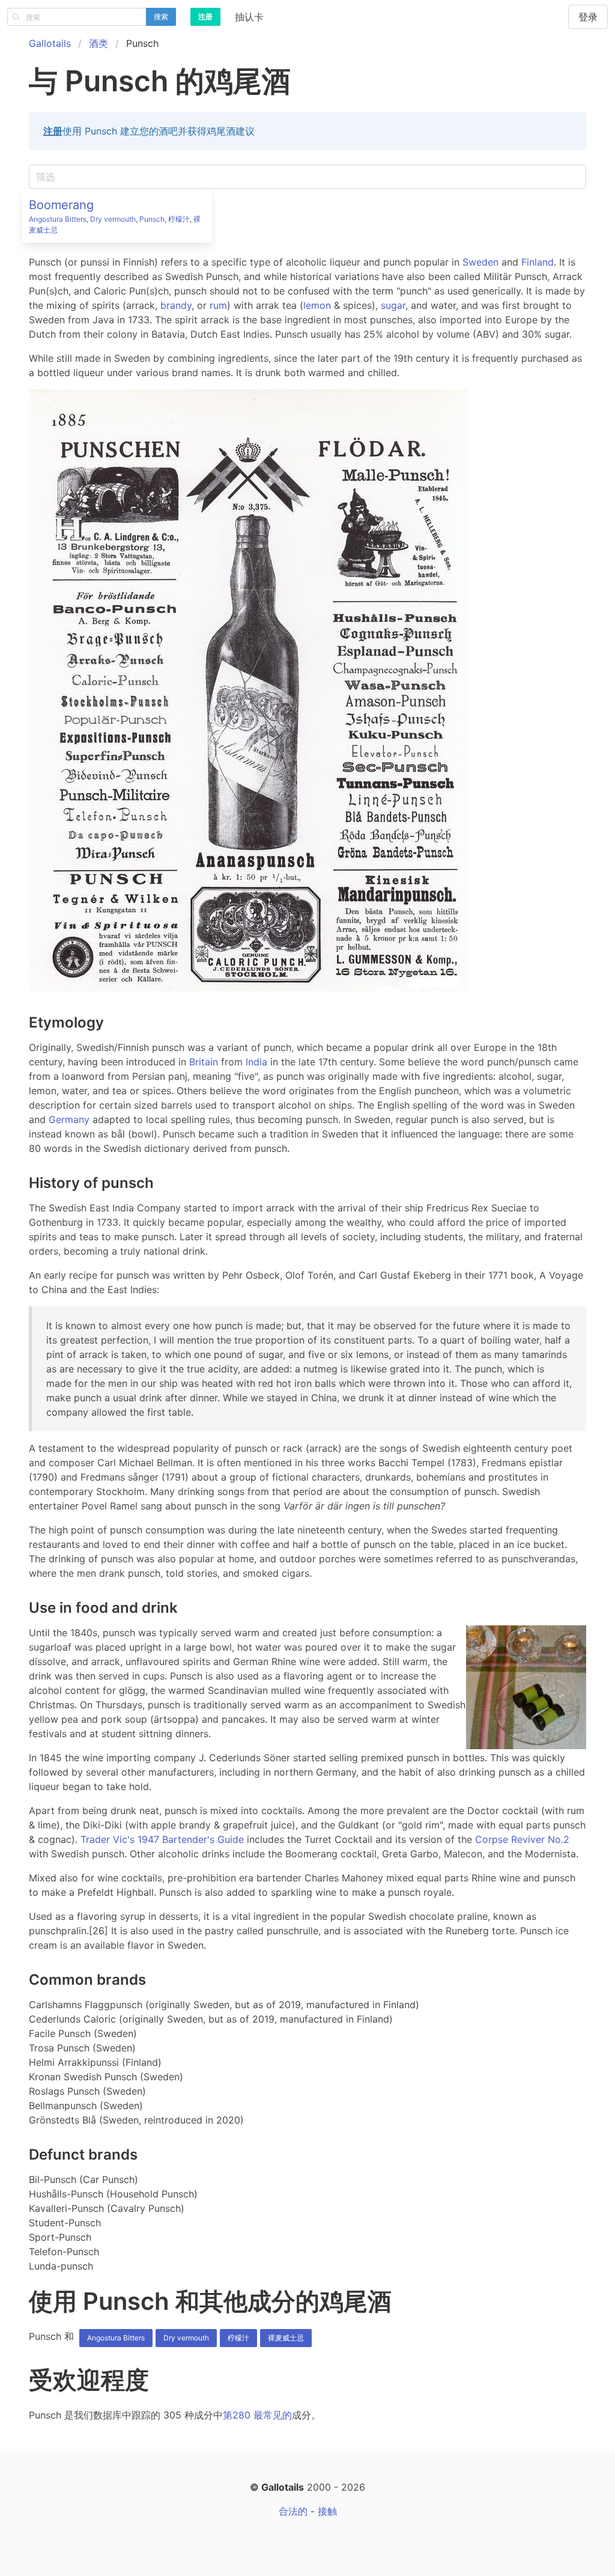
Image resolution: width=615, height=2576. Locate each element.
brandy (176, 305)
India (256, 1062)
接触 (327, 2511)
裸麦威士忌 (286, 2338)
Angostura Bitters (58, 219)
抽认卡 (249, 17)
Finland (538, 262)
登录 (588, 17)
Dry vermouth (113, 219)
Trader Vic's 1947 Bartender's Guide (162, 1839)
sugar (393, 305)
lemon (317, 305)
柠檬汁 (179, 219)
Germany (69, 1119)
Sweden (480, 262)
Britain (204, 1062)
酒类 (98, 43)
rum (218, 305)
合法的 (293, 2511)
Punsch (152, 219)
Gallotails (50, 43)
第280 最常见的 (257, 2415)
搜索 (161, 17)
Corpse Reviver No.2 (522, 1839)
